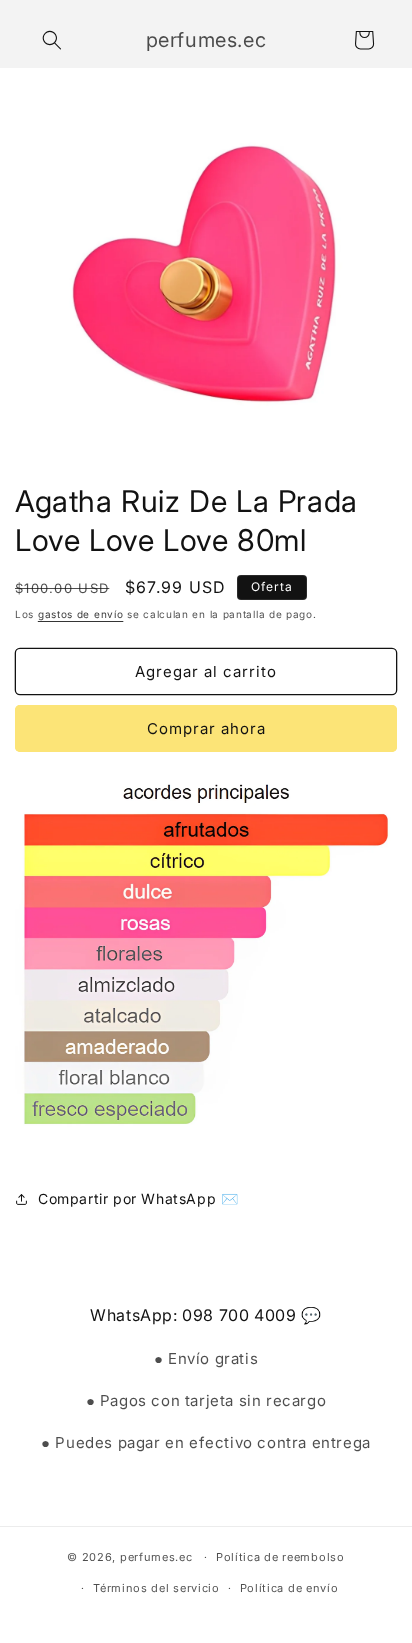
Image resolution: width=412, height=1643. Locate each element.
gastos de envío (81, 614)
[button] (52, 40)
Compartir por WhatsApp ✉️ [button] (138, 1198)
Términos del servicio (156, 1588)
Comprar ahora (206, 728)
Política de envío (289, 1588)
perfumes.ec (156, 1557)
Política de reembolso (280, 1557)
